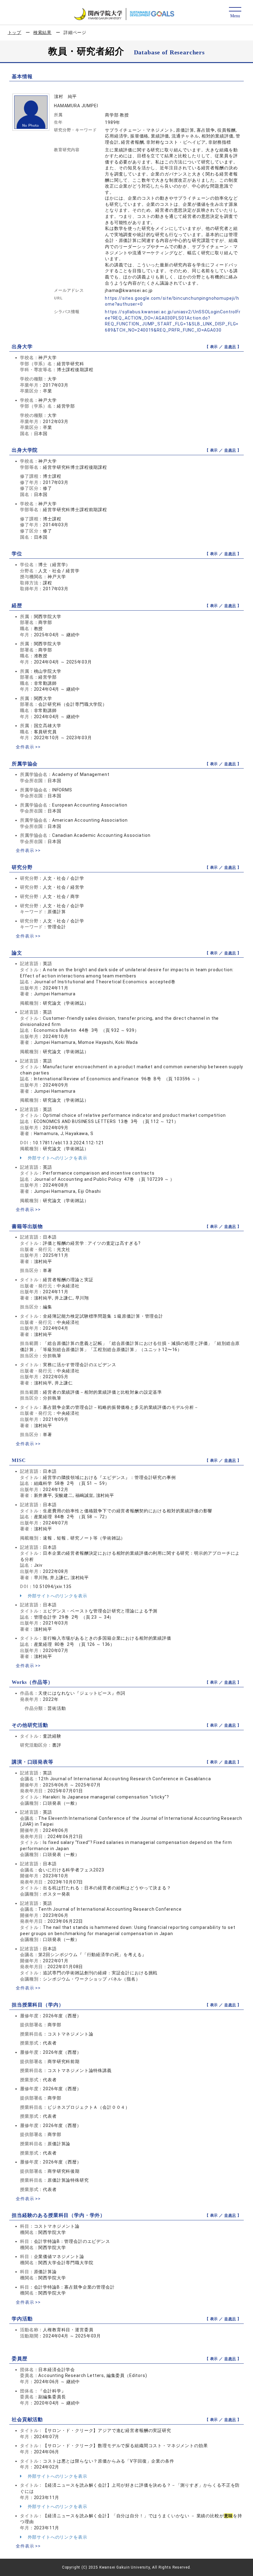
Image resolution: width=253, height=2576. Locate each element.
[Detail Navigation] (235, 13)
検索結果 (42, 32)
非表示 (230, 347)
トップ (15, 32)
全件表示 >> (28, 747)
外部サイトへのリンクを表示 (57, 1158)
